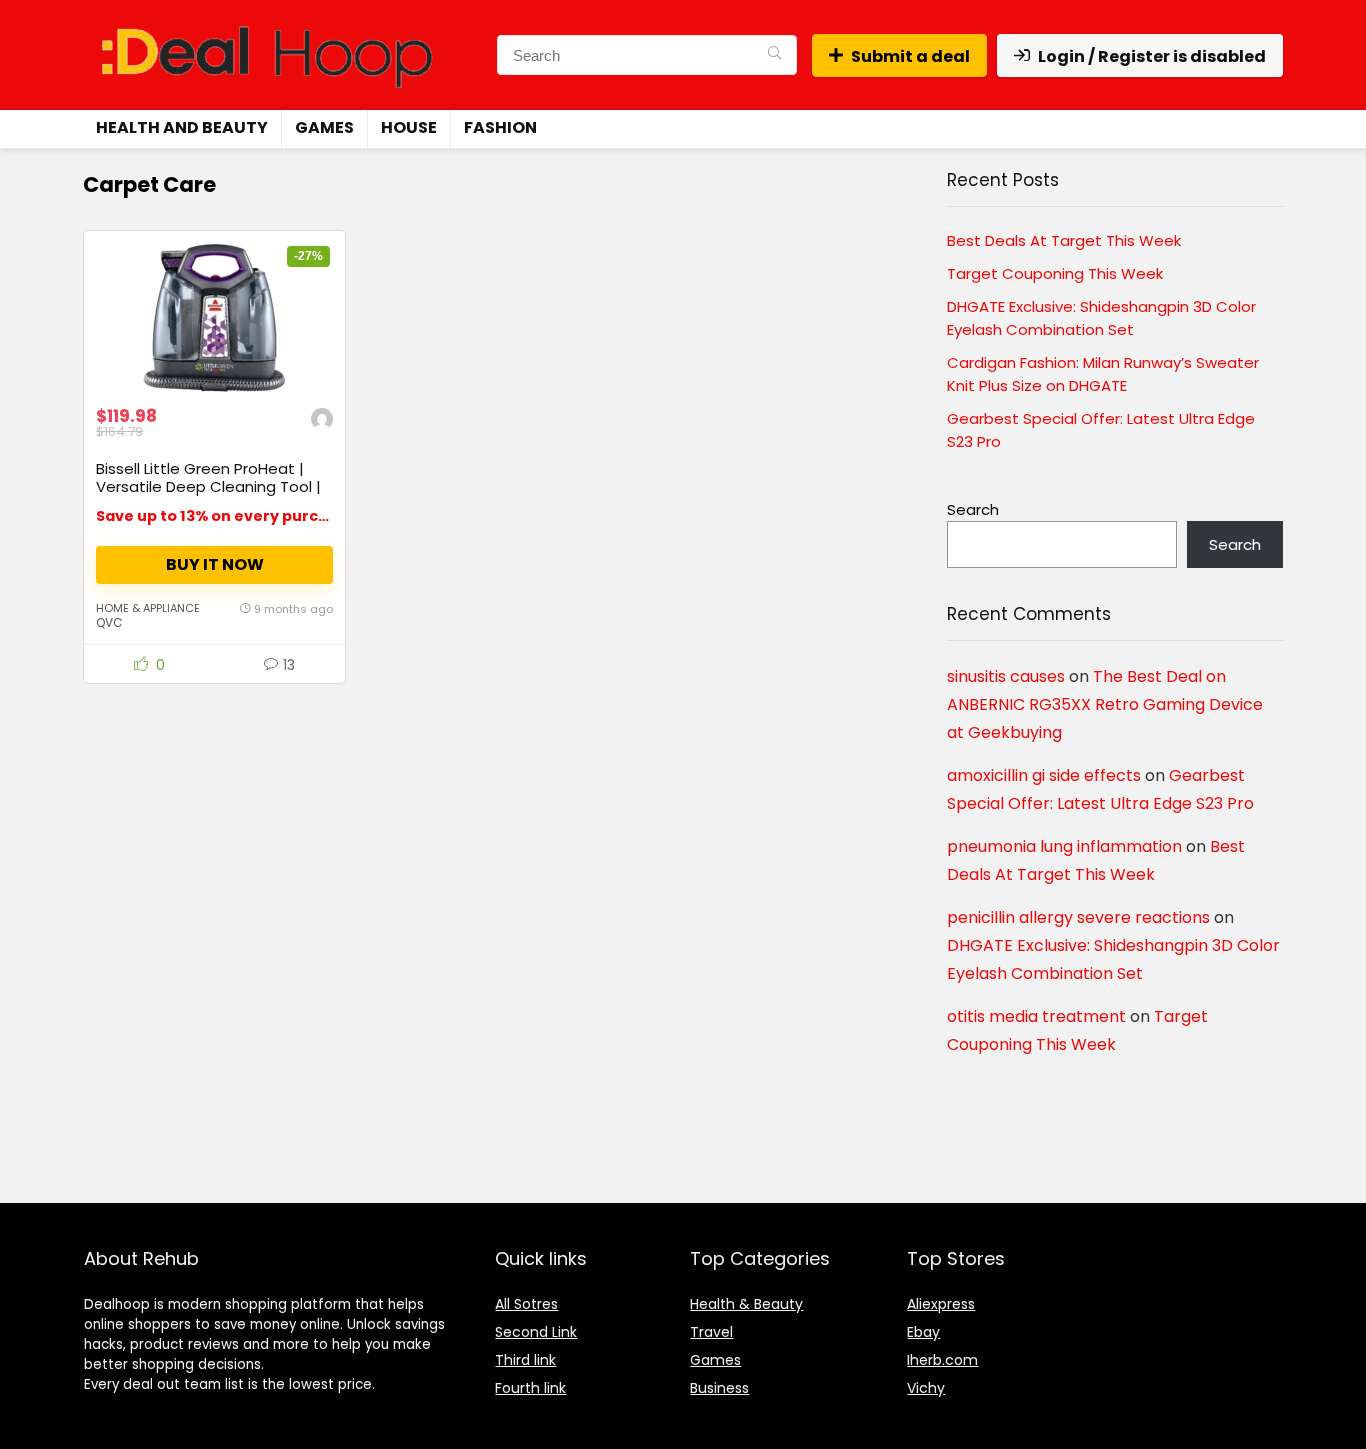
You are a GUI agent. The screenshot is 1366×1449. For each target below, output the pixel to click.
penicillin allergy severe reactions (1078, 917)
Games (324, 127)
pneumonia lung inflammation (1064, 846)
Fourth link (530, 1388)
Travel (711, 1332)
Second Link (536, 1332)
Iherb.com (942, 1360)
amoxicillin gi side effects (1044, 775)
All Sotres (526, 1304)
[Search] (774, 55)
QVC (109, 622)
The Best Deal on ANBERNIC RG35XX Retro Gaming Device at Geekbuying (1105, 704)
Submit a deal (910, 56)
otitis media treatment (1036, 1016)
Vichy (926, 1388)
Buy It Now (215, 564)
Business (719, 1388)
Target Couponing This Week (1055, 273)
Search (973, 509)
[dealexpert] (322, 421)
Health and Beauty (182, 127)
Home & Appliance (148, 608)
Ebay (923, 1332)
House (409, 127)
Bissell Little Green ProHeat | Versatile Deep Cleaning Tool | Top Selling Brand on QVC (208, 486)
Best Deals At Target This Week (1064, 240)
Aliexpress (941, 1304)
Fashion (500, 127)
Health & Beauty (746, 1304)
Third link (525, 1360)
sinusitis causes (1006, 676)
